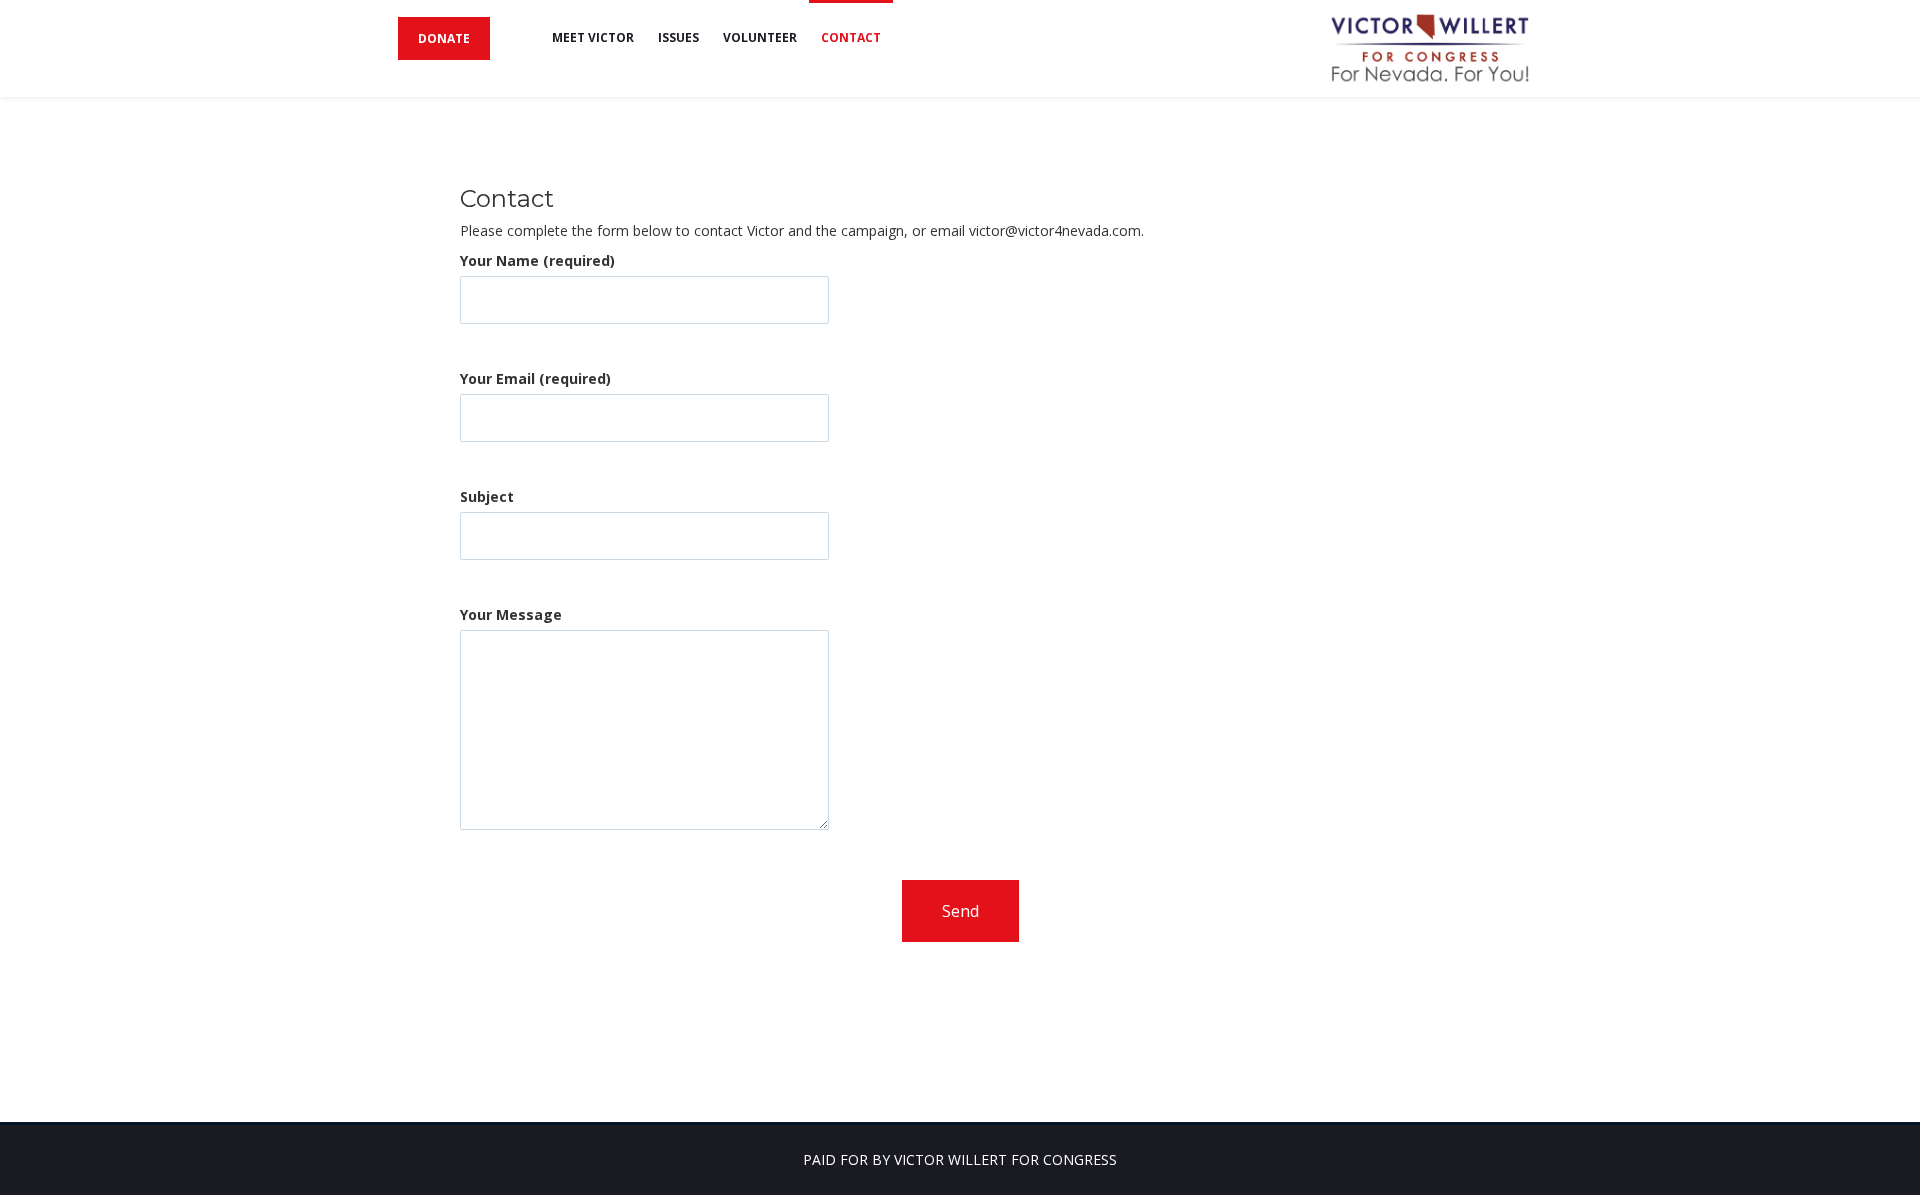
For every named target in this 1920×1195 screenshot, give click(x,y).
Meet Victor (593, 37)
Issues (678, 37)
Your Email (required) (535, 378)
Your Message (511, 614)
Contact (851, 37)
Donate (444, 38)
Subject (487, 496)
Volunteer (760, 37)
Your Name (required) (537, 260)
